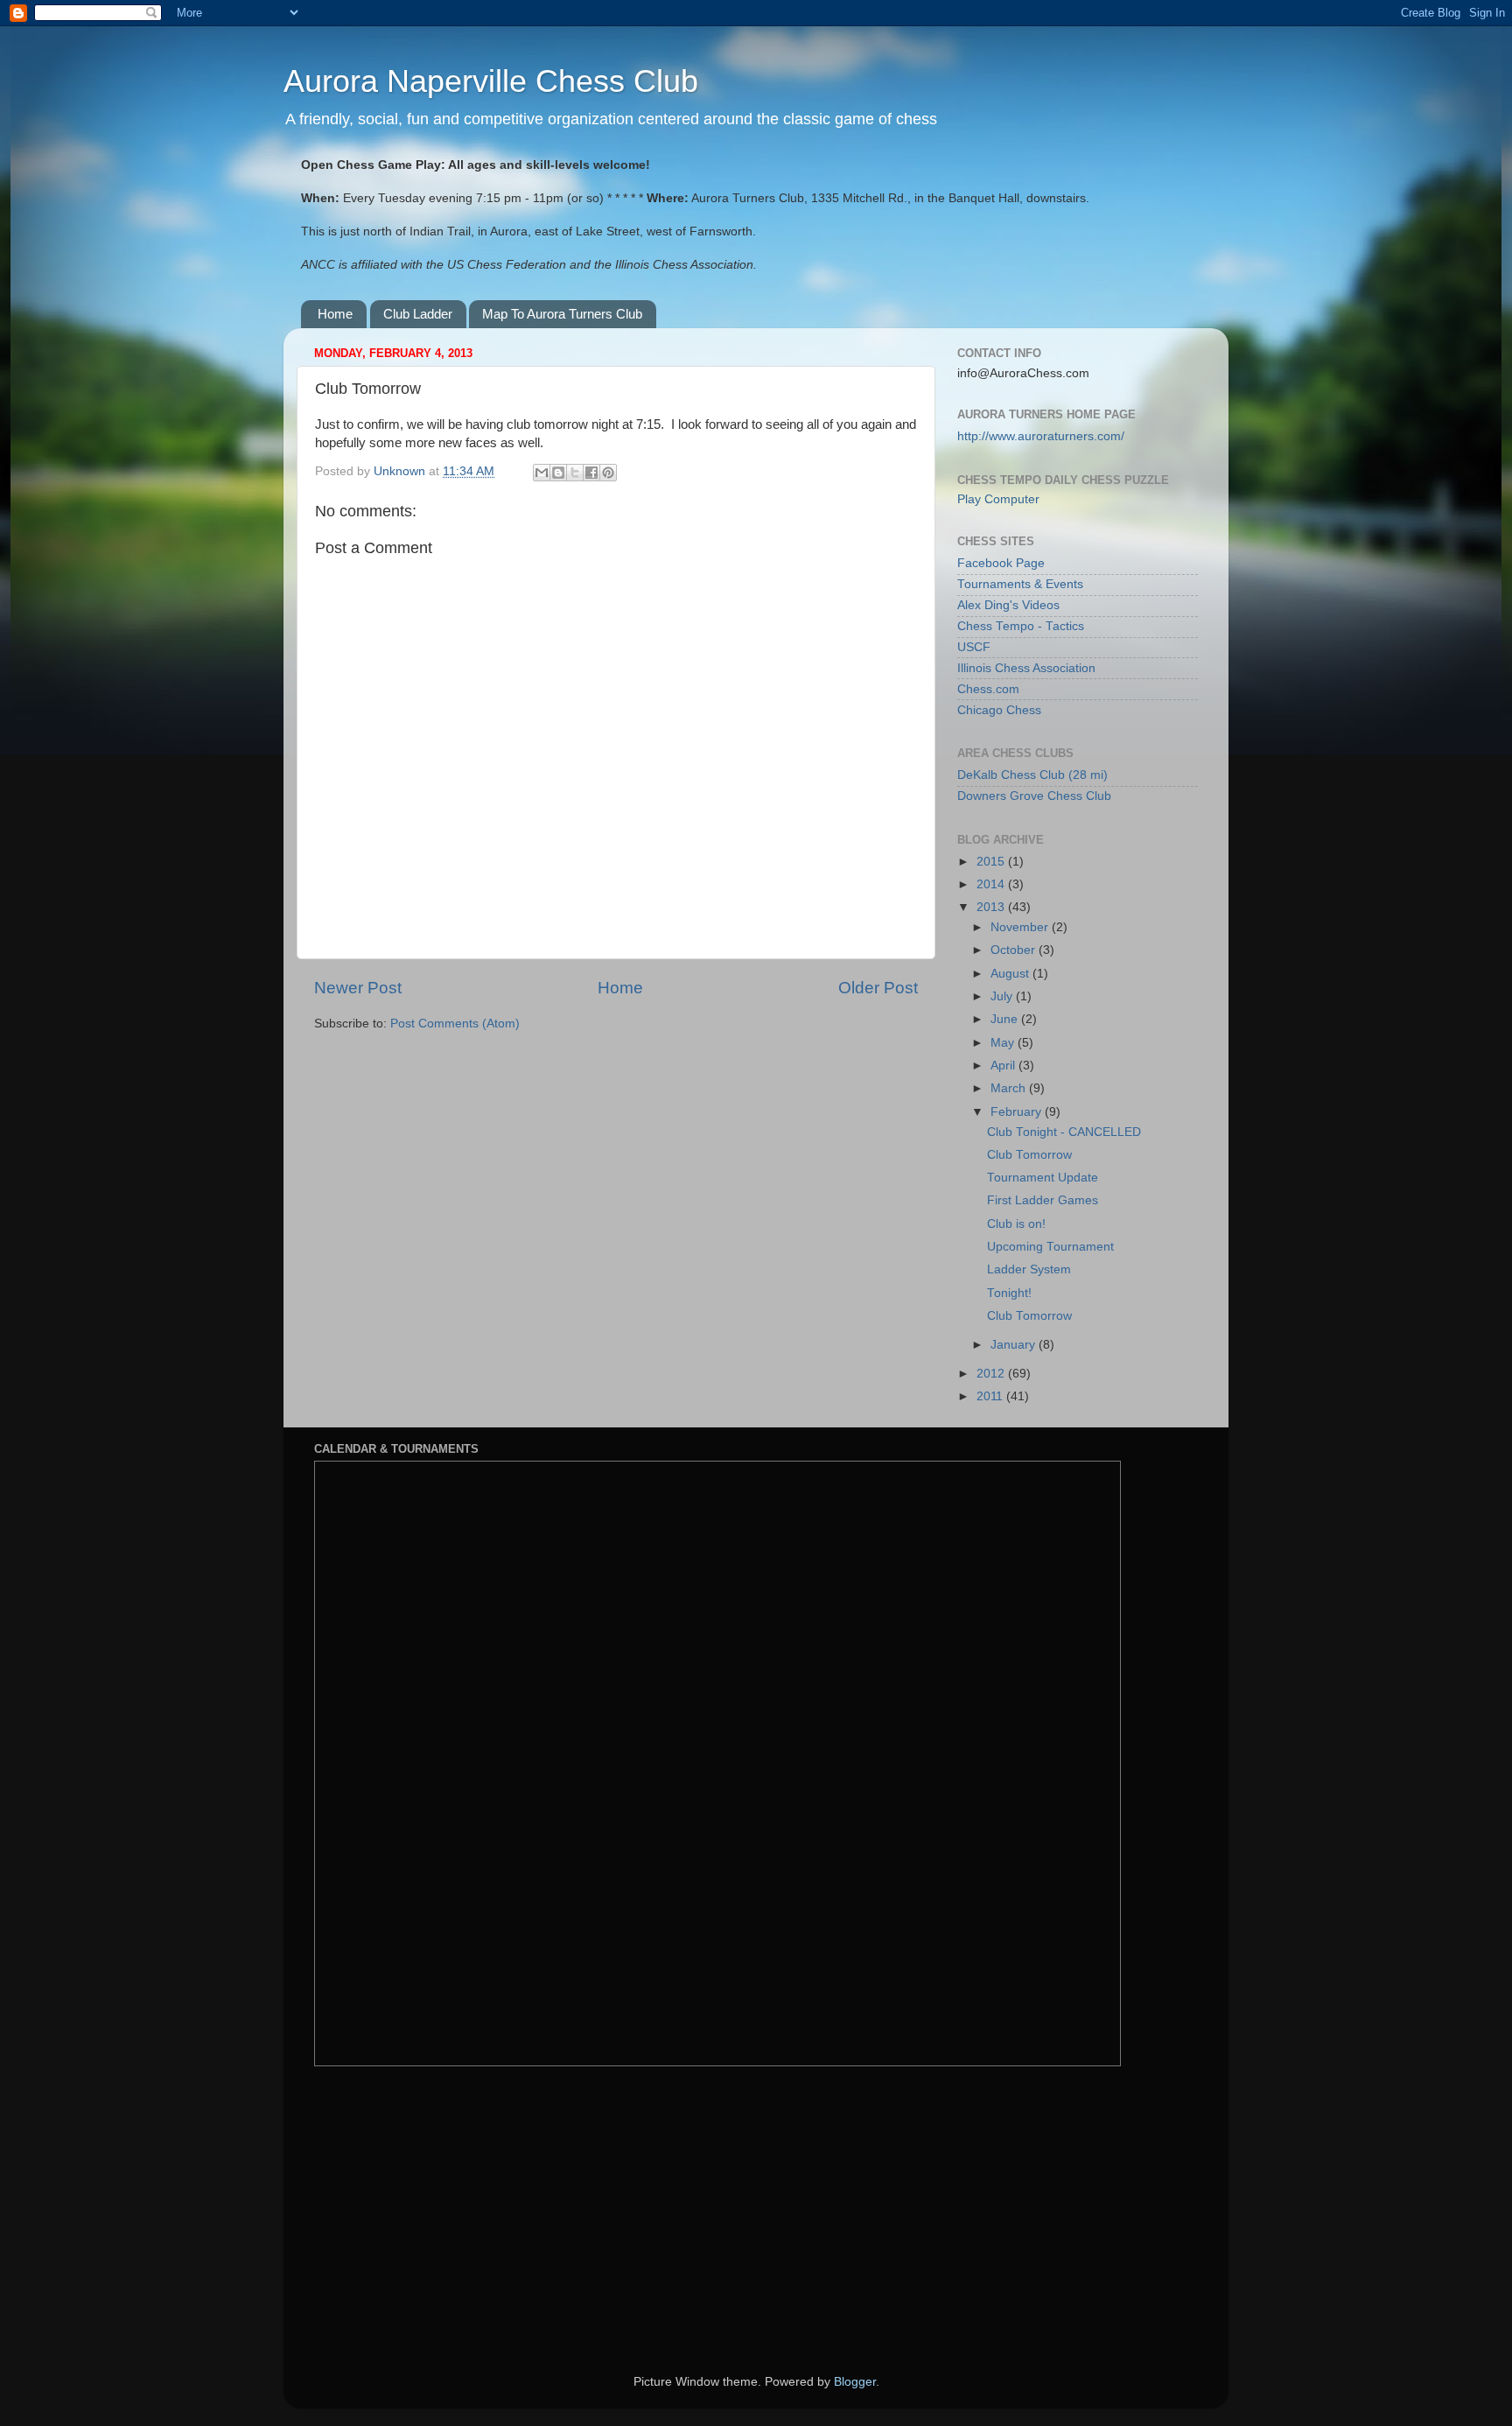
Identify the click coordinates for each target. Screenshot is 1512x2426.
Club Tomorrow (1029, 1155)
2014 (992, 884)
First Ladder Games (1043, 1200)
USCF (974, 647)
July (1003, 996)
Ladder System (1029, 1269)
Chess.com (988, 689)
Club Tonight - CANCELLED (1064, 1132)
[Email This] (542, 473)
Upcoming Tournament (1050, 1247)
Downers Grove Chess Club (1034, 796)
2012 (992, 1374)
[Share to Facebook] (591, 473)
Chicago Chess (999, 710)
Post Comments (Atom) (455, 1024)
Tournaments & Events (1020, 584)
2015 (992, 862)
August (1011, 974)
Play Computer (998, 499)
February (1018, 1112)
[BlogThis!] (558, 473)
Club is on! (1016, 1224)
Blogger (855, 2382)
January (1015, 1345)
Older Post (878, 988)
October (1015, 950)
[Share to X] (575, 473)
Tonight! (1009, 1293)
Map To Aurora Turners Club (562, 314)
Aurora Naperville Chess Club (491, 81)
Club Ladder (418, 314)
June (1006, 1019)
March (1010, 1088)
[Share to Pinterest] (608, 473)
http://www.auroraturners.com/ (1041, 436)
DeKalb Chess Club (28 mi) (1032, 775)
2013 (992, 907)
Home (335, 314)
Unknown (401, 471)
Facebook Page (1001, 563)
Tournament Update (1043, 1178)
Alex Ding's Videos (1008, 605)
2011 (991, 1396)
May (1004, 1043)
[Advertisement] (445, 2207)
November (1021, 927)
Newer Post (358, 988)
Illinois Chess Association (1026, 668)
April (1004, 1066)
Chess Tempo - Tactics (1021, 626)
